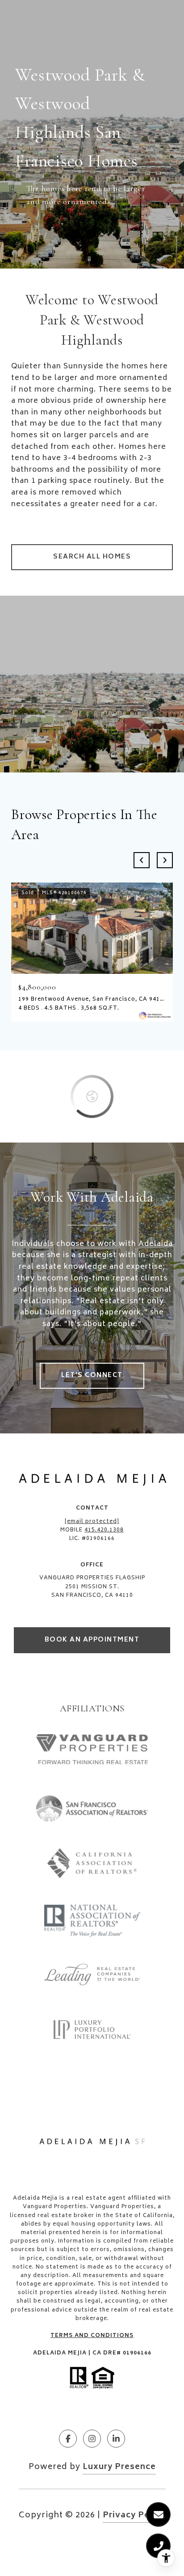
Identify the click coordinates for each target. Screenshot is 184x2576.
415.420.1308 (104, 1530)
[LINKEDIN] (116, 2439)
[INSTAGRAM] (92, 2439)
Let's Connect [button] (92, 1375)
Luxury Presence (119, 2467)
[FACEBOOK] (68, 2439)
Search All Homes (92, 557)
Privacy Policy (134, 2516)
